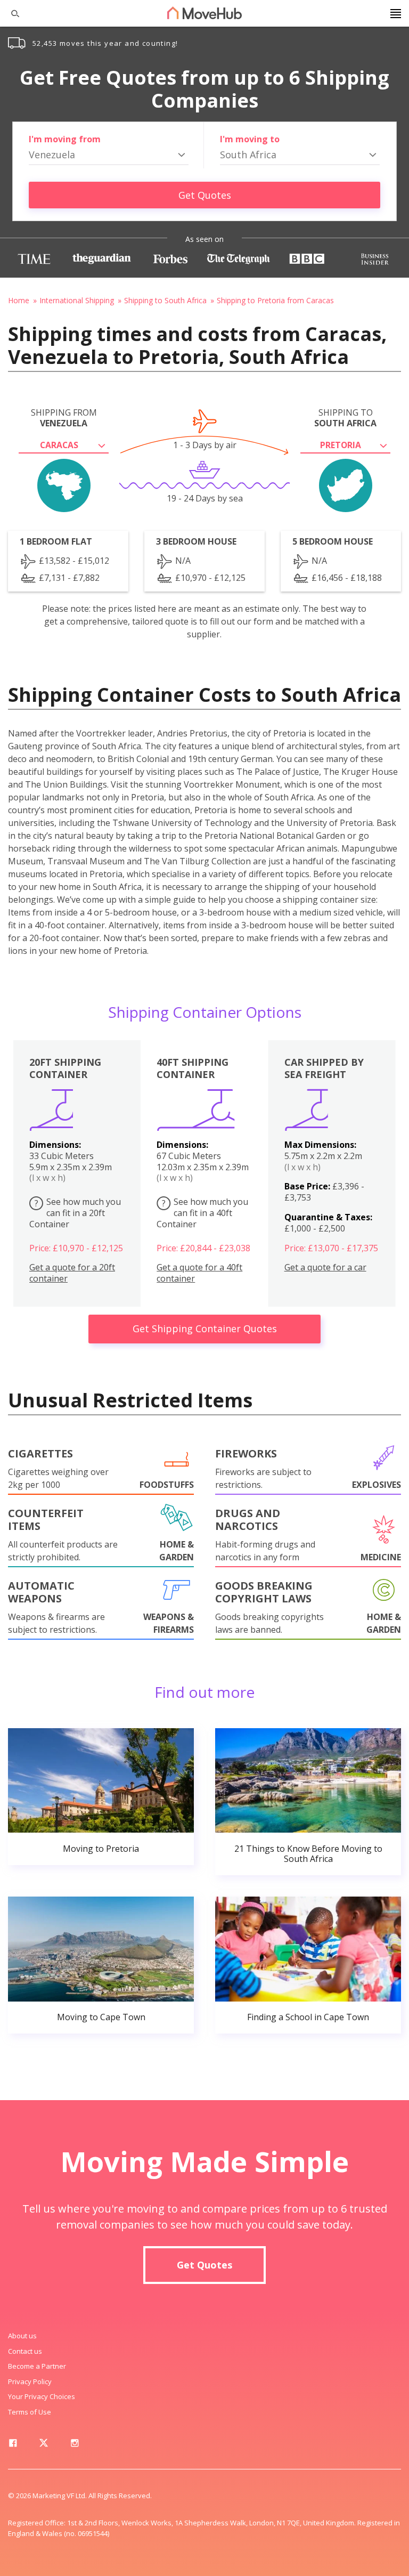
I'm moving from (65, 139)
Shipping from (64, 418)
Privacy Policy (30, 2381)
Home (19, 300)
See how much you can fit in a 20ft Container (75, 1213)
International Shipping (77, 300)
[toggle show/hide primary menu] (396, 13)
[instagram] (75, 2445)
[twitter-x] (44, 2445)
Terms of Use (30, 2412)
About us (22, 2336)
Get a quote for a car (325, 1267)
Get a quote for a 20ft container (72, 1273)
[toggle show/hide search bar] (11, 13)
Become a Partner (37, 2366)
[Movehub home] (204, 13)
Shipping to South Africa (165, 300)
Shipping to (345, 418)
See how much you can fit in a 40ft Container (202, 1213)
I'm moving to (250, 139)
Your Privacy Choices (42, 2396)
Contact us (25, 2351)
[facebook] (13, 2445)
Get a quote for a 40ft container (199, 1273)
